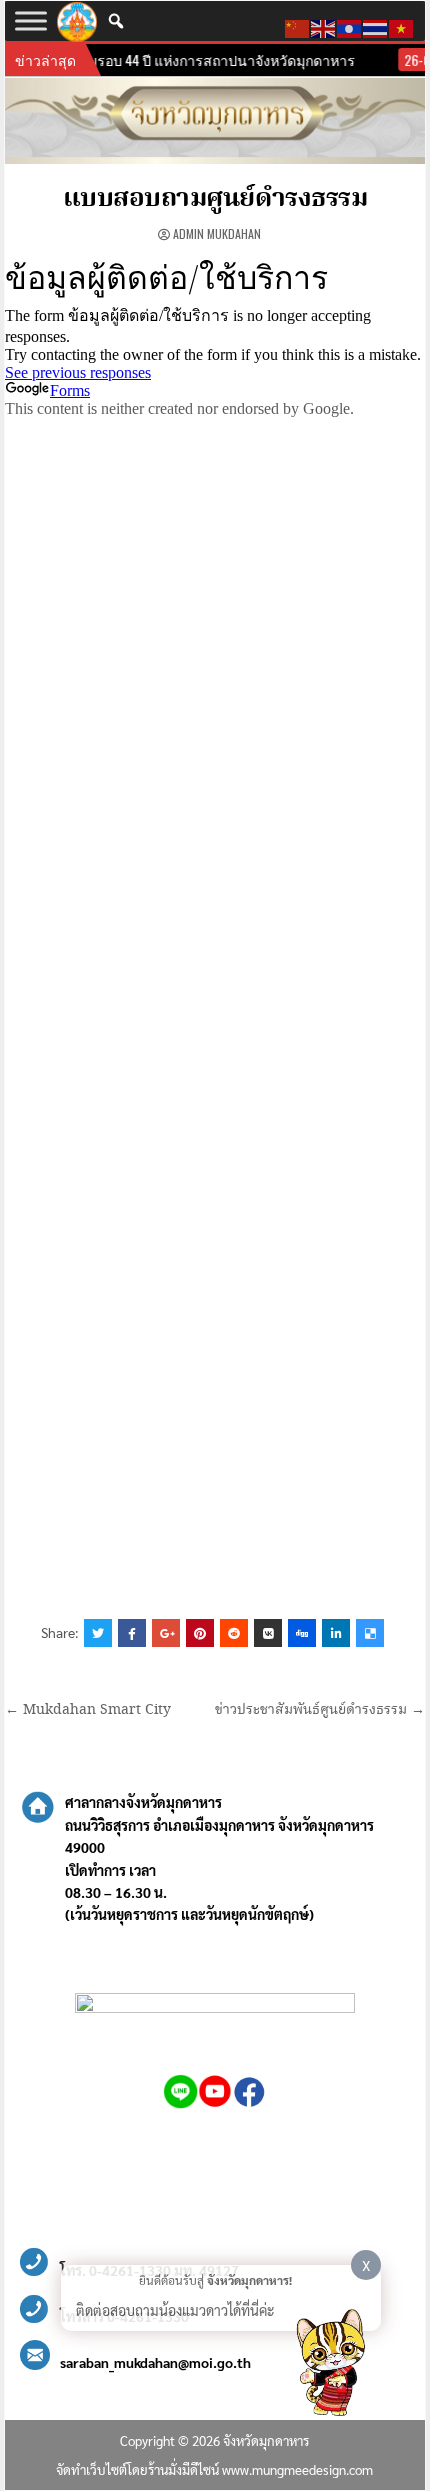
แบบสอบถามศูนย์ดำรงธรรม (215, 199)
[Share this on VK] (268, 1633)
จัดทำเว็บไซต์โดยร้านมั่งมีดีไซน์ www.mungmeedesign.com (214, 2469)
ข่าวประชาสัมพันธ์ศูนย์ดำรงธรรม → (320, 1710)
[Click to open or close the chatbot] (330, 2366)
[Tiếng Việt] (402, 26)
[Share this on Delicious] (370, 1633)
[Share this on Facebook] (132, 1633)
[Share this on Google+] (166, 1633)
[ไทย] (376, 26)
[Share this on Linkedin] (336, 1633)
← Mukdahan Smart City (88, 1710)
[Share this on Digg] (302, 1633)
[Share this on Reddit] (234, 1633)
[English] (324, 26)
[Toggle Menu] (31, 20)
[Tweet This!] (98, 1633)
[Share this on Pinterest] (200, 1633)
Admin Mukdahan (217, 233)
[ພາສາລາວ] (350, 26)
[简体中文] (298, 26)
